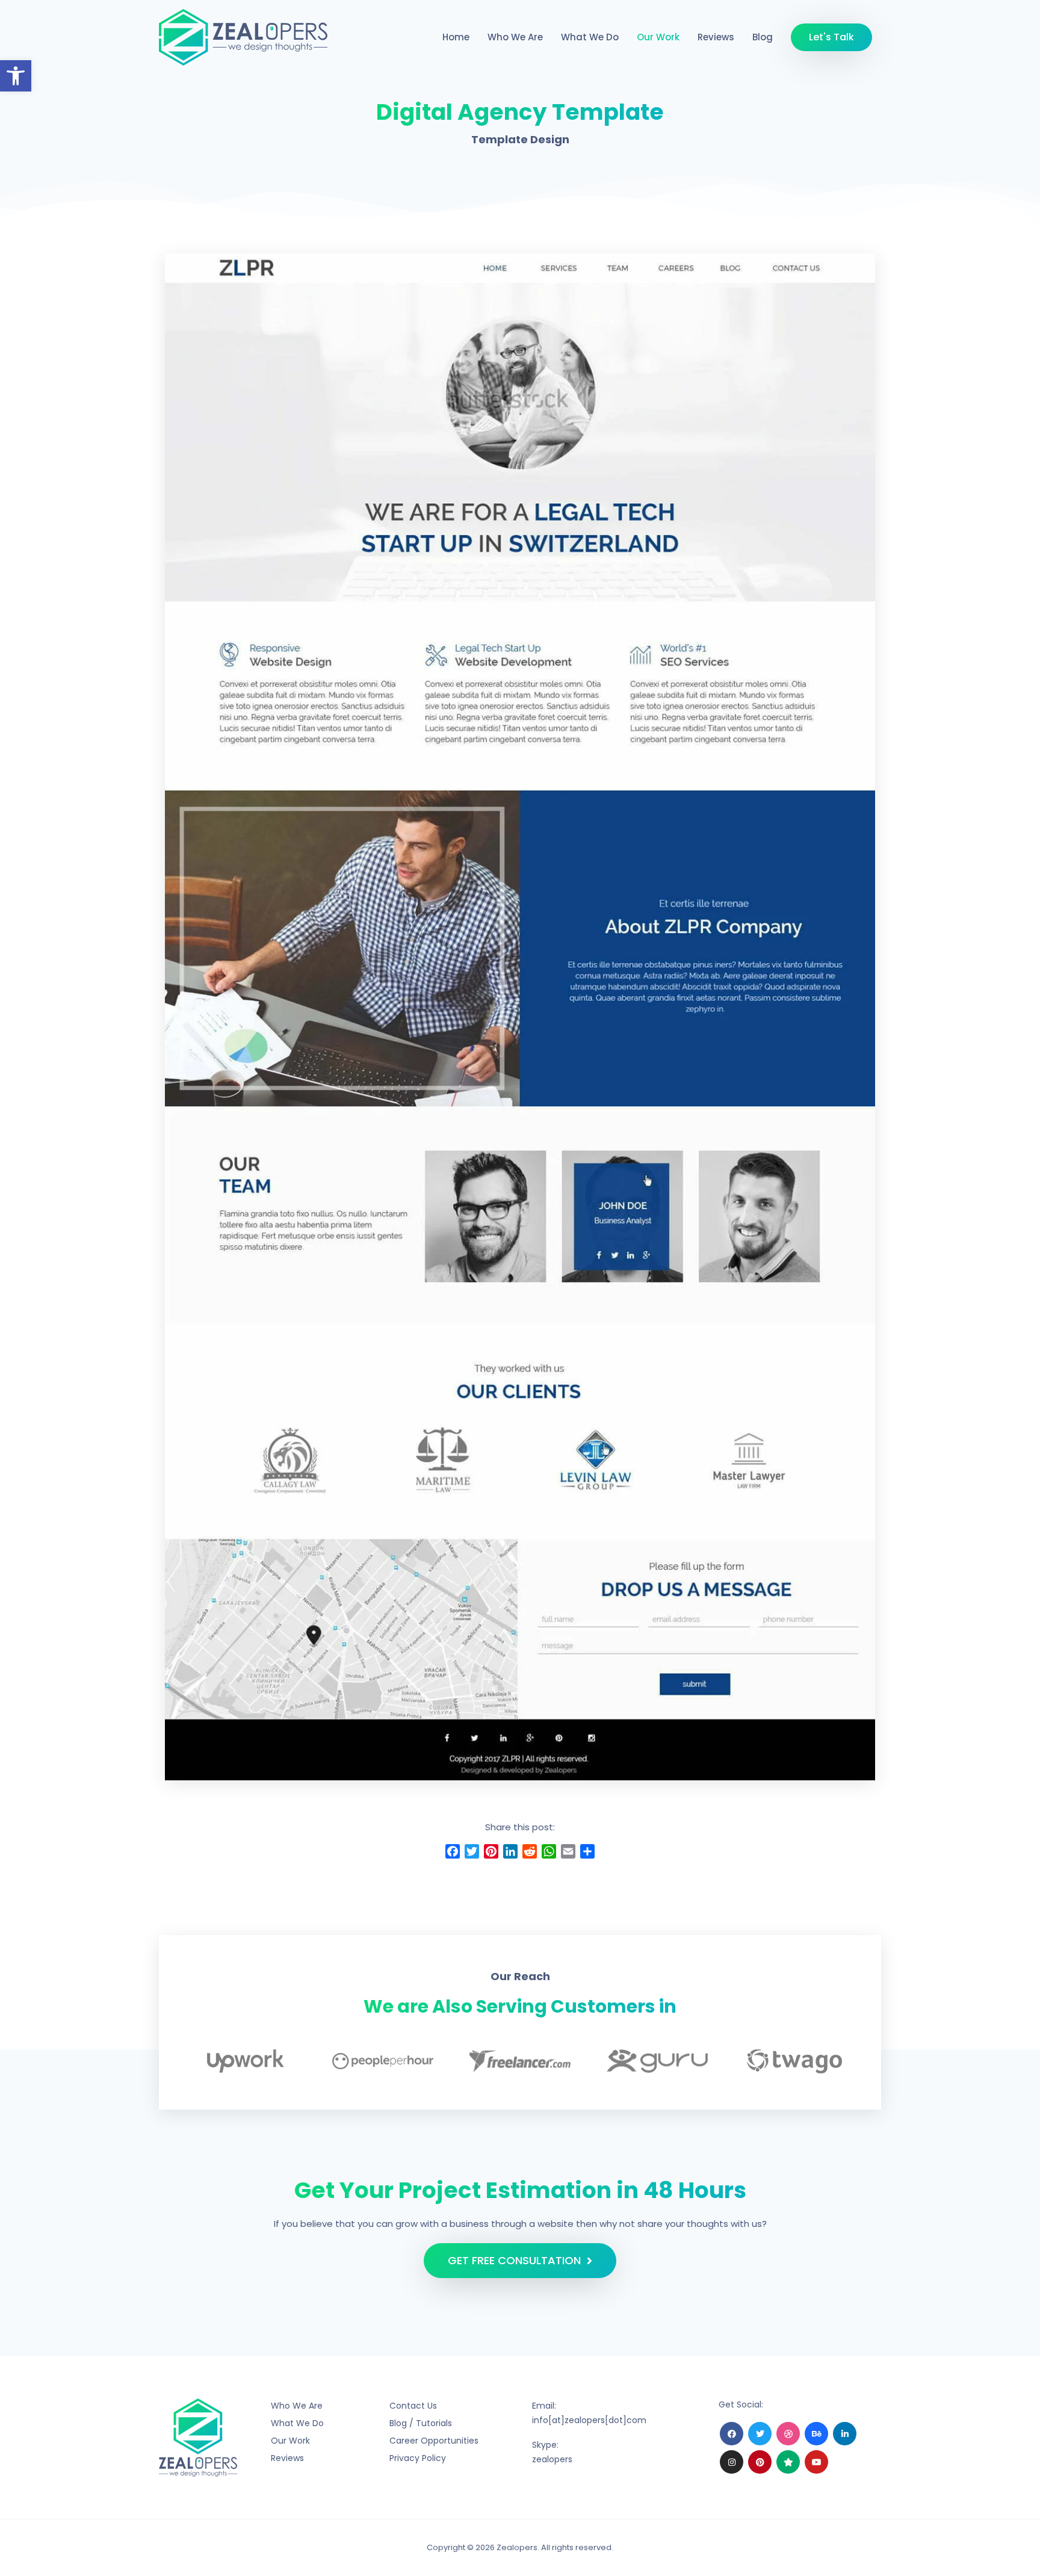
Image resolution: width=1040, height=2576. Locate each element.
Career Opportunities (434, 2441)
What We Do (590, 37)
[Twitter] (760, 2434)
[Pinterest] (760, 2462)
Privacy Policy (418, 2458)
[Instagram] (732, 2462)
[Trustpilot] (788, 2462)
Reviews (716, 37)
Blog (763, 37)
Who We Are (515, 37)
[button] (16, 76)
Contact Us (413, 2406)
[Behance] (816, 2434)
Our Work (658, 37)
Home (456, 37)
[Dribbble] (788, 2434)
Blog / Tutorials (421, 2423)
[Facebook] (732, 2434)
